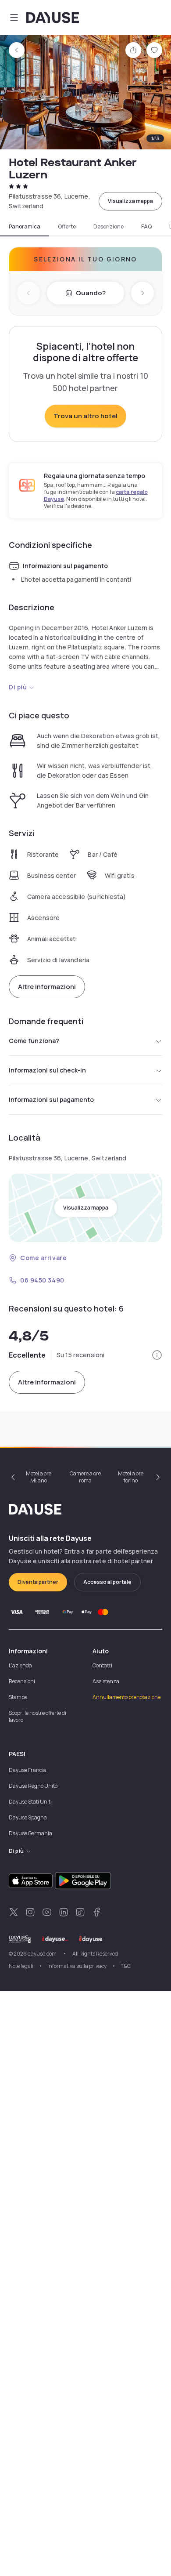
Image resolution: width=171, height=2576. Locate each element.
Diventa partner (38, 1582)
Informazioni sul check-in (47, 1070)
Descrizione (109, 227)
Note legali (21, 1966)
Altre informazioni (47, 987)
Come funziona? (34, 1041)
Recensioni (22, 1681)
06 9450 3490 (42, 1280)
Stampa (18, 1697)
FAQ (146, 227)
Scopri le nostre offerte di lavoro (37, 1716)
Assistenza (106, 1681)
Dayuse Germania (30, 1833)
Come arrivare (43, 1258)
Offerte (67, 227)
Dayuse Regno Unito (33, 1786)
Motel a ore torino (131, 1477)
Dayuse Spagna (28, 1817)
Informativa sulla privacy (77, 1966)
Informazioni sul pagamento (51, 1100)
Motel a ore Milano (39, 1477)
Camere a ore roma (85, 1477)
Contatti (102, 1665)
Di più (18, 687)
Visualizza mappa (130, 201)
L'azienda (20, 1665)
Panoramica (25, 227)
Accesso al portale (107, 1582)
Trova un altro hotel (85, 416)
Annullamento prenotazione (126, 1697)
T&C (126, 1966)
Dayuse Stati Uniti (30, 1802)
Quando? (91, 293)
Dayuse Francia (28, 1770)
